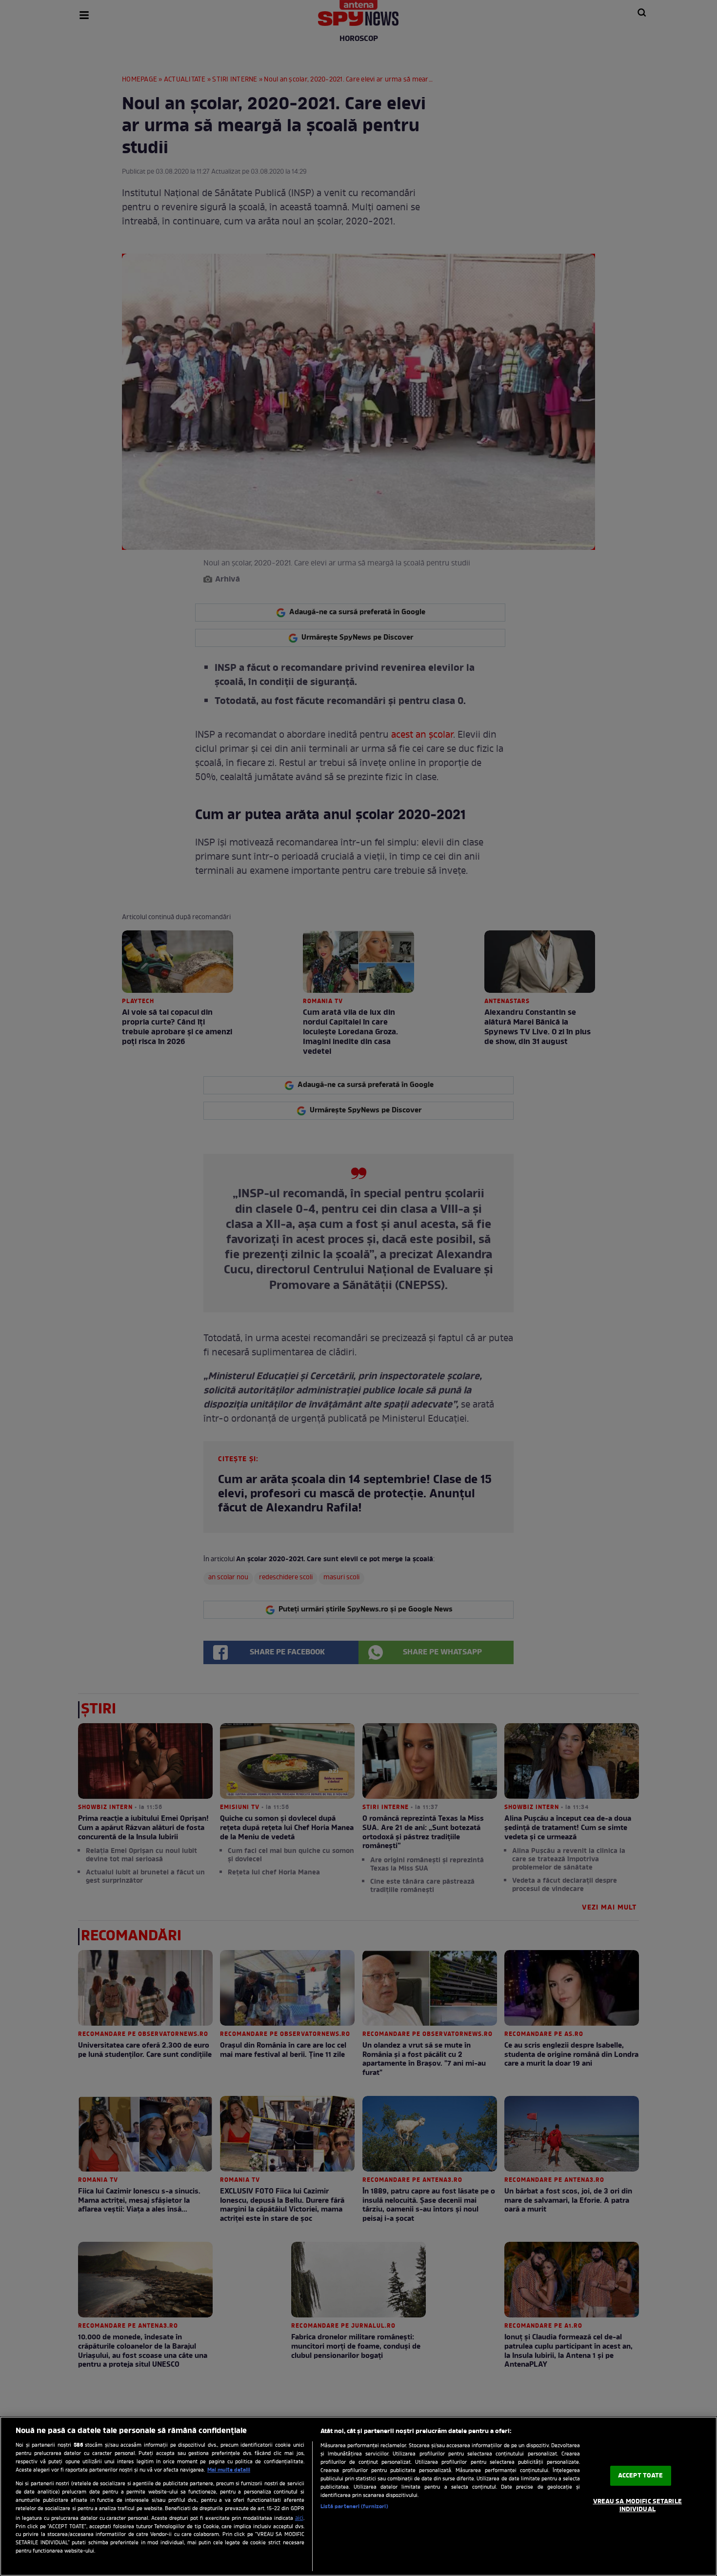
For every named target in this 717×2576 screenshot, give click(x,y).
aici (299, 2518)
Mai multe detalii (229, 2470)
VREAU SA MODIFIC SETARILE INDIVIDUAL (637, 2506)
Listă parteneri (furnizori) (354, 2507)
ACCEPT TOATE (641, 2476)
